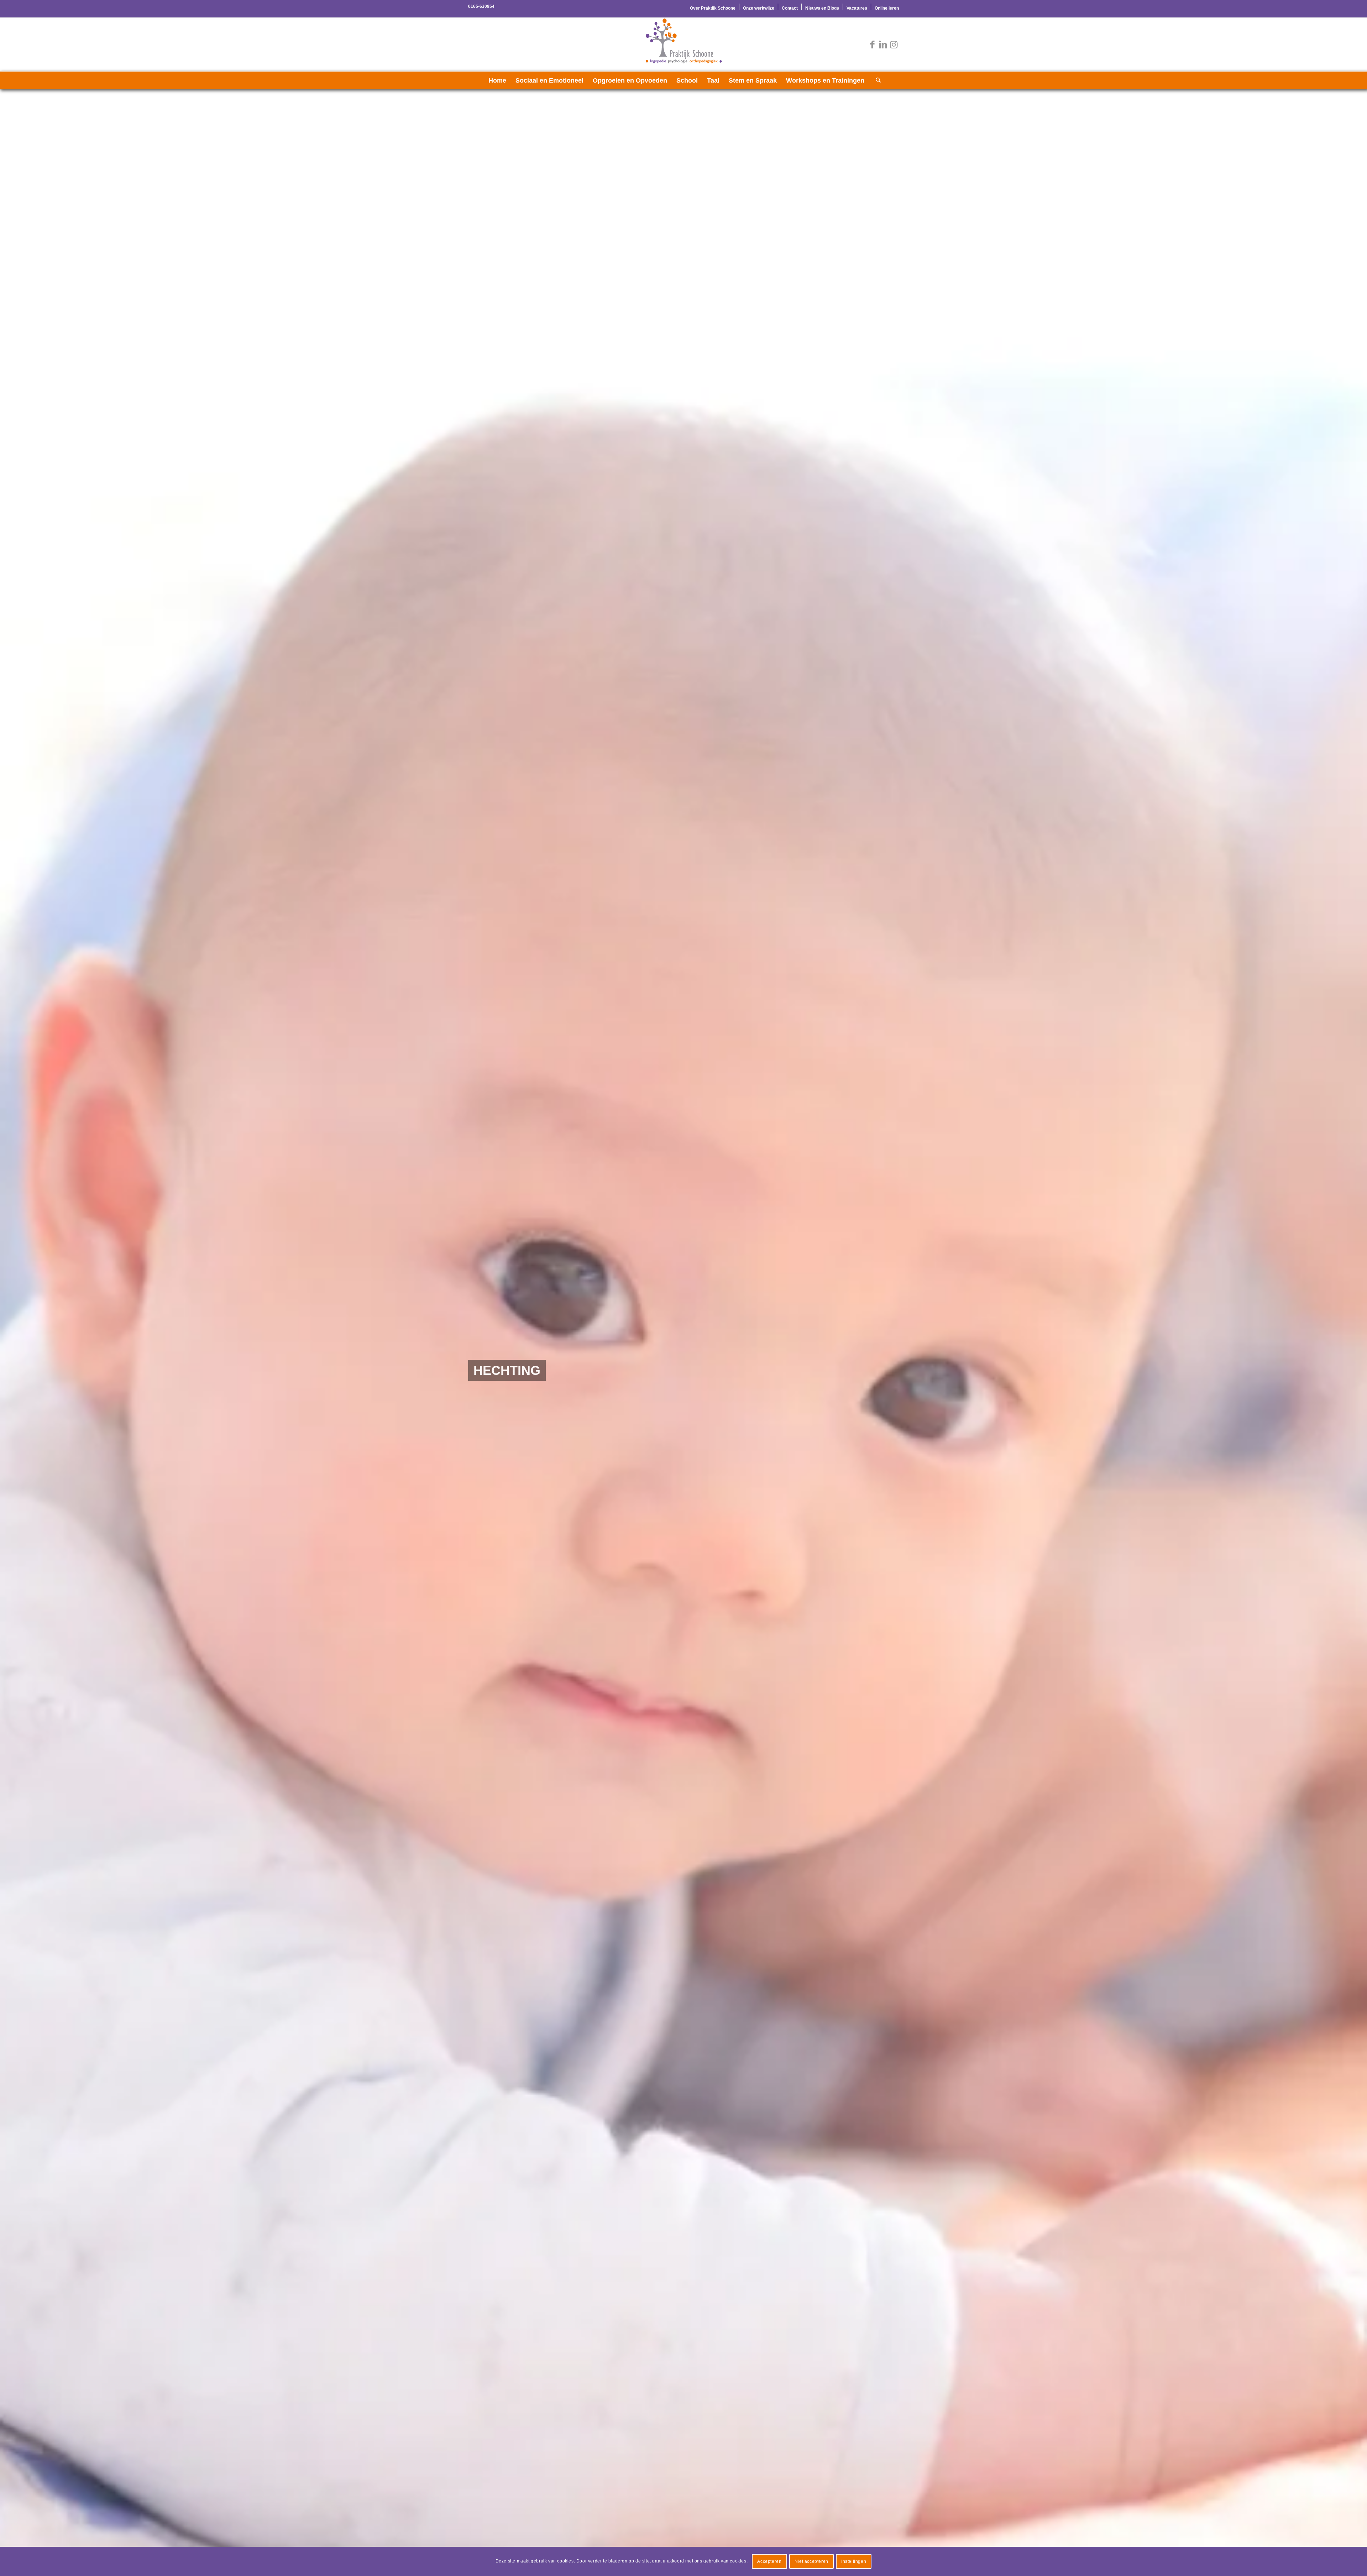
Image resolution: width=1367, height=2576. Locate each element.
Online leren (887, 8)
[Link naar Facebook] (872, 44)
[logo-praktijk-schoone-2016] (683, 44)
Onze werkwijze (759, 8)
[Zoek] (876, 80)
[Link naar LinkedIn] (883, 44)
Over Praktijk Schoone (713, 8)
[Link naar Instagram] (894, 44)
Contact (790, 8)
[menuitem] (713, 7)
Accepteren (769, 2561)
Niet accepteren (811, 2561)
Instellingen (854, 2561)
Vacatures (857, 8)
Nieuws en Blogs (822, 8)
